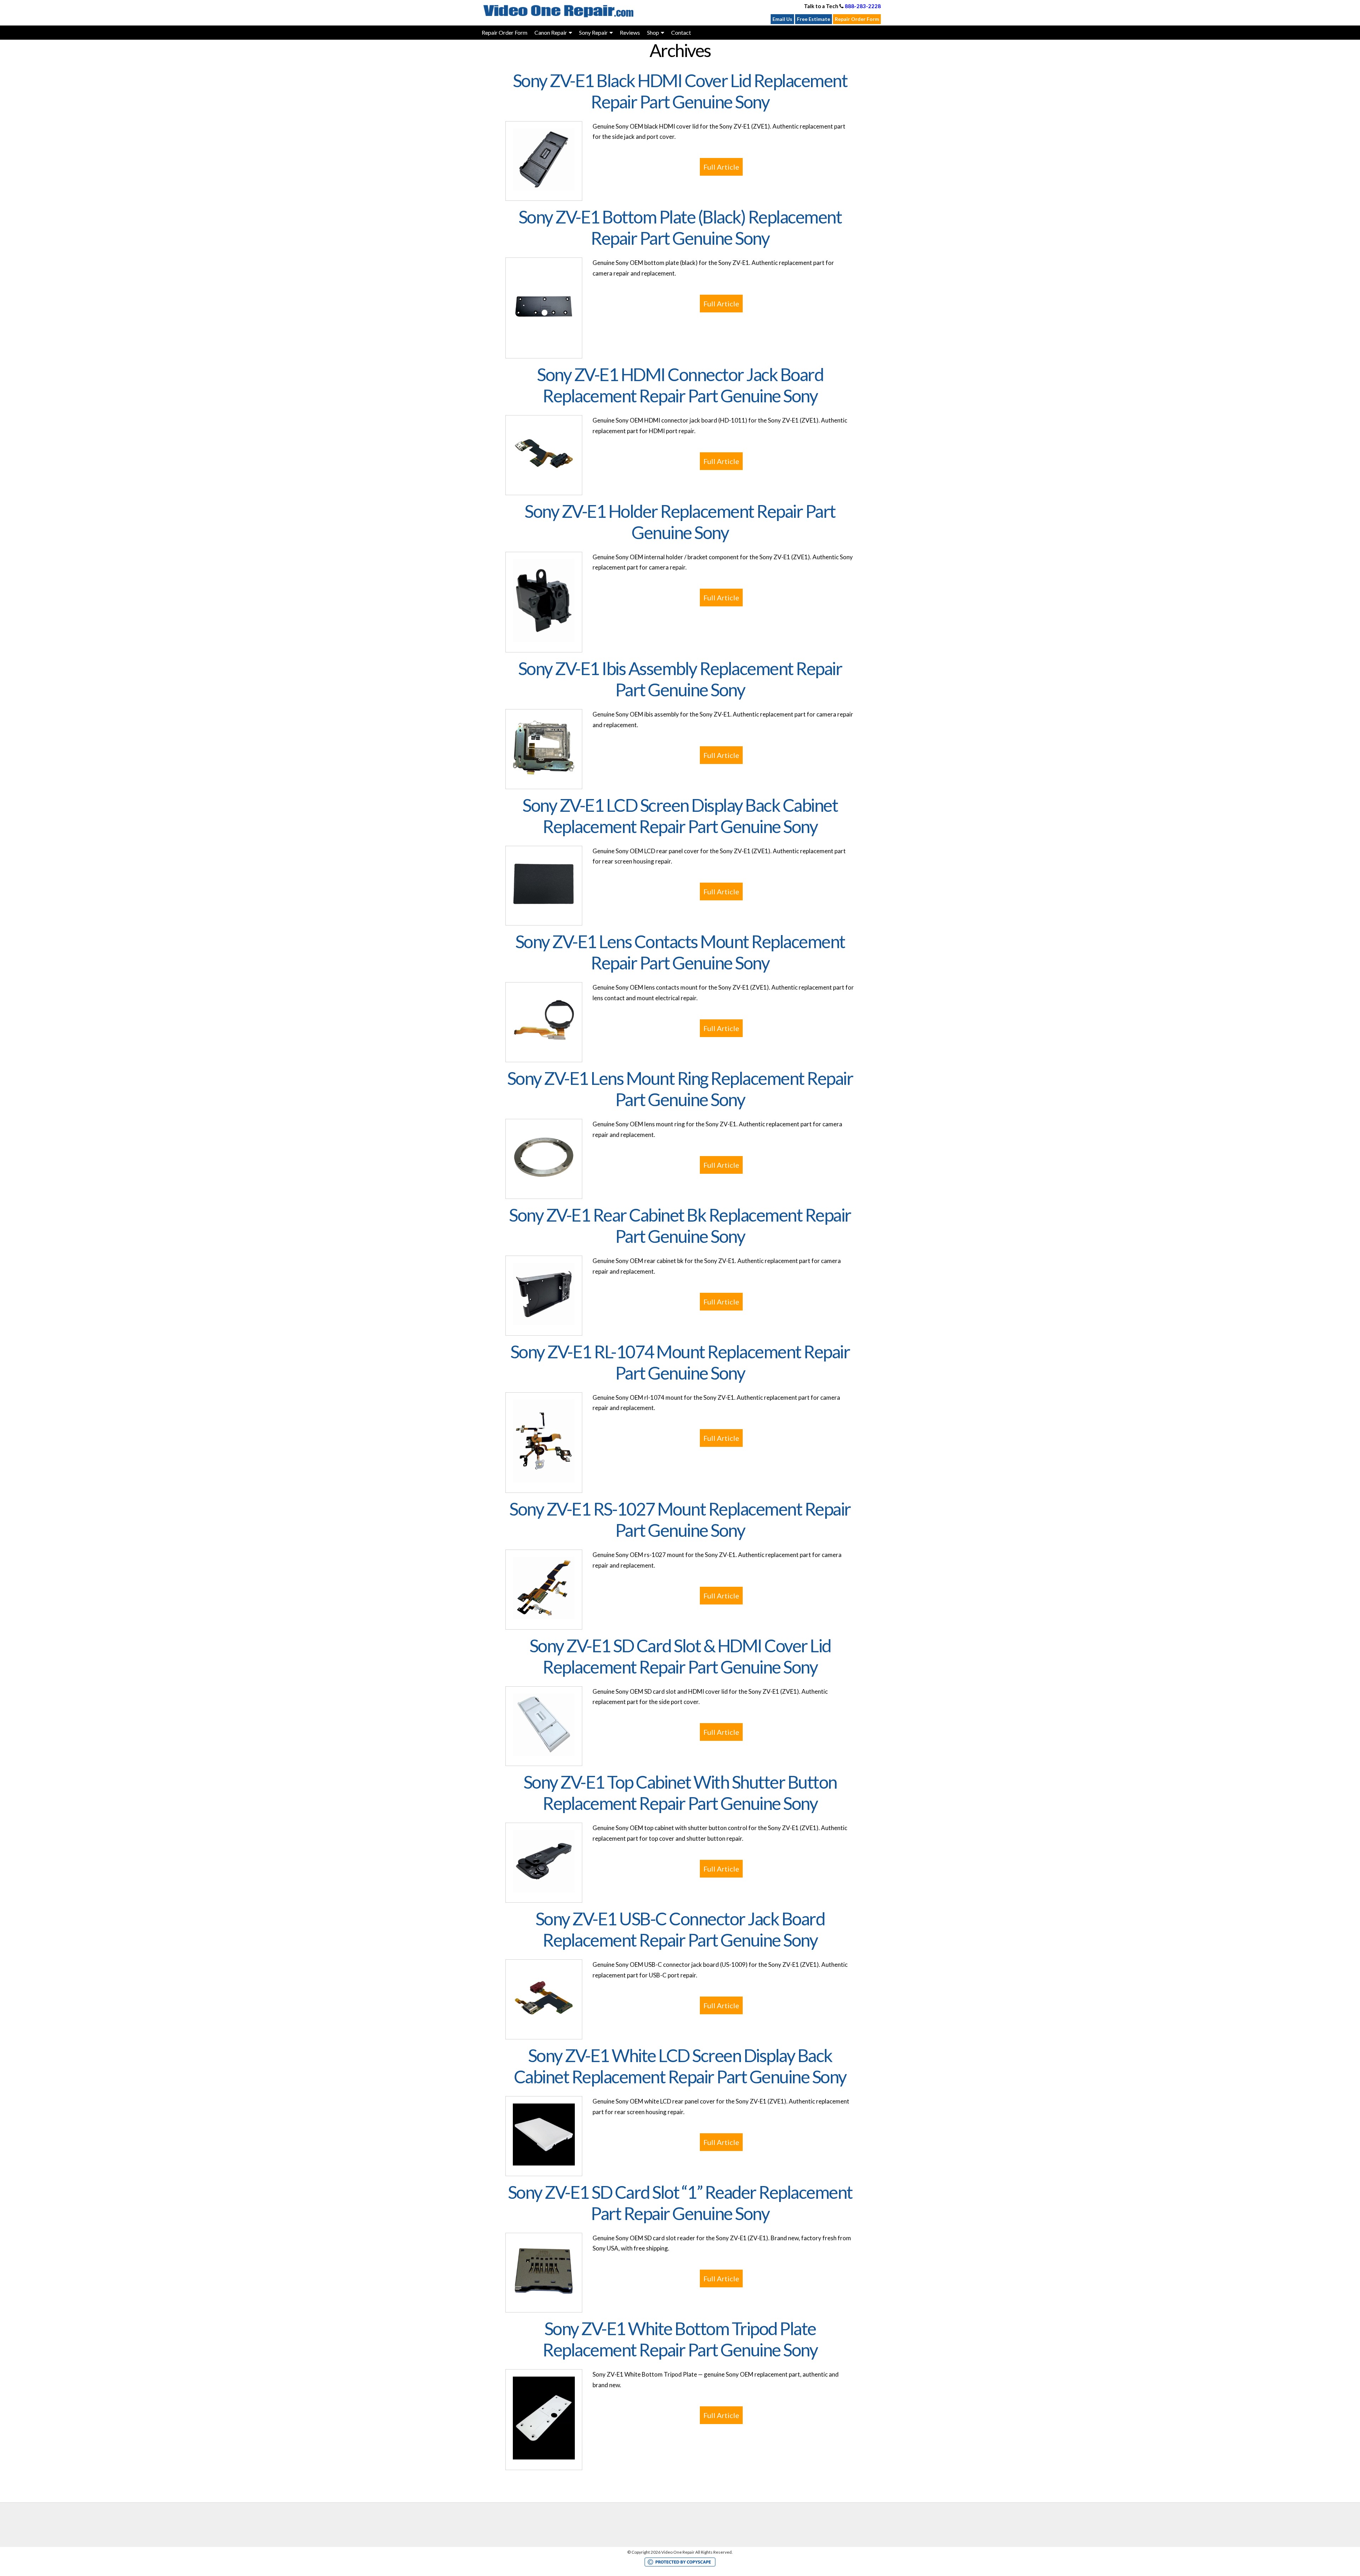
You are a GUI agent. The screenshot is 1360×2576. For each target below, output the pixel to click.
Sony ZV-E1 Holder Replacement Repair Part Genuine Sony (680, 522)
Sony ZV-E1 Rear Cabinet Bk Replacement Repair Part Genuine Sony (680, 1225)
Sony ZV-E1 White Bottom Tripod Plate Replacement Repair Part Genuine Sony (680, 2339)
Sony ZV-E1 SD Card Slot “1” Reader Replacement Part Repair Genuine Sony (680, 2203)
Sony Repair (593, 32)
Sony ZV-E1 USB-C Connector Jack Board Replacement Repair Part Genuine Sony (680, 1929)
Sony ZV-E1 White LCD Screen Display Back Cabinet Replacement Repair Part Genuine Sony (680, 2066)
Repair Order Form (857, 19)
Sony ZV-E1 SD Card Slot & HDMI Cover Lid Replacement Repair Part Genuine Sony (680, 1656)
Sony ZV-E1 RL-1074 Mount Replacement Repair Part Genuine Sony (680, 1362)
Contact (681, 32)
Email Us (782, 19)
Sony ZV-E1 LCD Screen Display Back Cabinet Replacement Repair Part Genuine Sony (680, 816)
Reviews (630, 32)
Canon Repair (551, 32)
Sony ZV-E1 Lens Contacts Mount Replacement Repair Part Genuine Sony (680, 952)
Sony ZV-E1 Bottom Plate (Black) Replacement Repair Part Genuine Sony (680, 227)
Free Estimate (814, 19)
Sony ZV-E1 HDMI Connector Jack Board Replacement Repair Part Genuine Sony (680, 385)
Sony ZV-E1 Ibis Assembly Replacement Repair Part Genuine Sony (680, 679)
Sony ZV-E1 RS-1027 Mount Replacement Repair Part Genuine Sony (680, 1519)
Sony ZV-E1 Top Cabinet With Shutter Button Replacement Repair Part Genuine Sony (680, 1793)
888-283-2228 (863, 6)
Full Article (721, 167)
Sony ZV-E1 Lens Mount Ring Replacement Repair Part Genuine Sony (680, 1089)
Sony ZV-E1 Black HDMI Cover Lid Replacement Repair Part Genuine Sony (680, 91)
